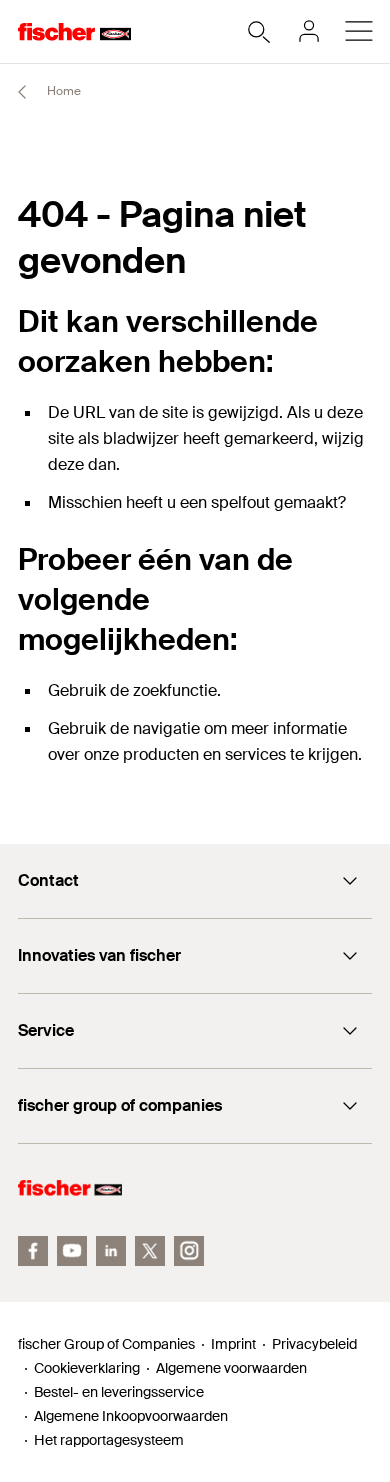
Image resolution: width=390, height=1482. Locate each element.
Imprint (233, 1344)
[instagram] (189, 1251)
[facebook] (33, 1251)
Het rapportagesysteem (109, 1440)
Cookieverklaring (87, 1368)
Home (62, 91)
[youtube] (72, 1251)
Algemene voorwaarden (231, 1368)
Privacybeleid (314, 1344)
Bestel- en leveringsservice (119, 1392)
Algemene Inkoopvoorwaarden (131, 1416)
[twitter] (150, 1251)
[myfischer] (309, 31)
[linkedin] (111, 1251)
